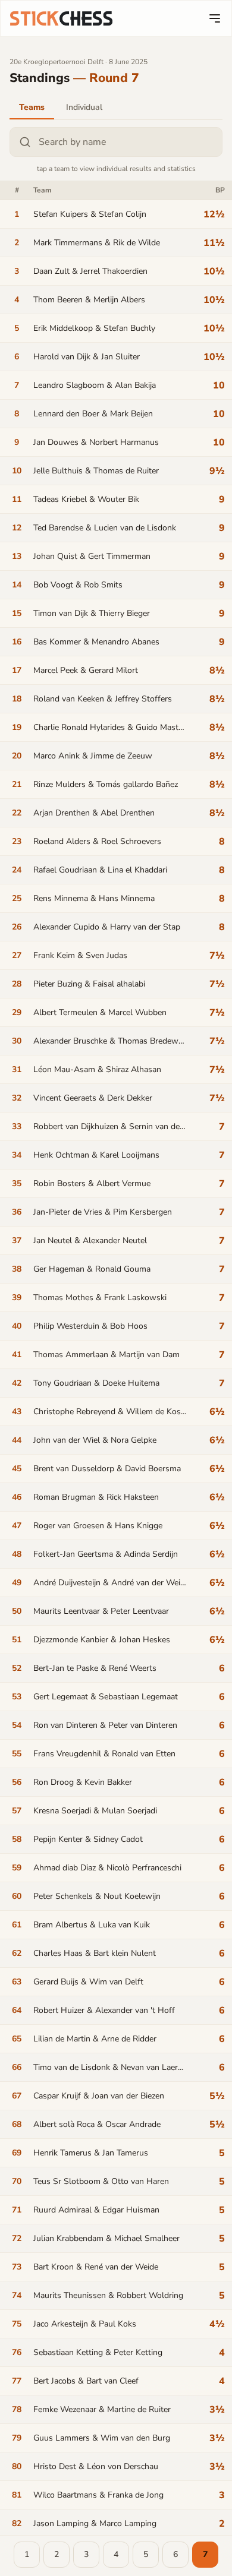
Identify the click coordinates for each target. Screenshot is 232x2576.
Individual (84, 107)
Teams (32, 107)
